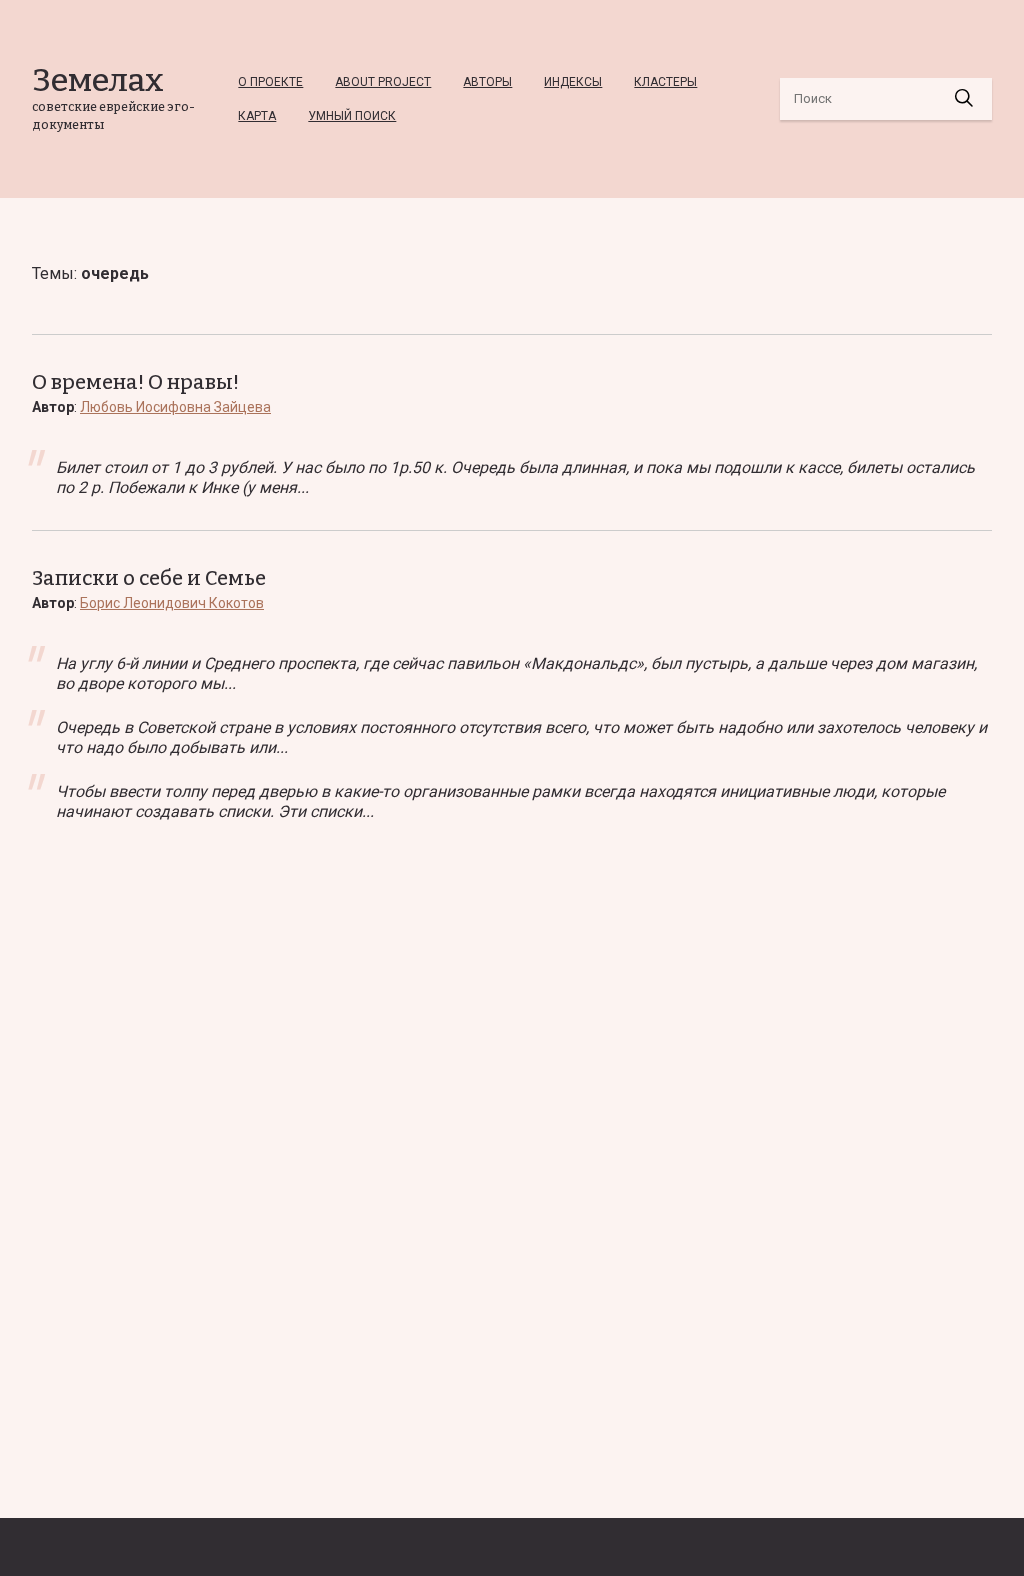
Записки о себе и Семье (149, 578)
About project (383, 82)
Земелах (98, 80)
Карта (257, 116)
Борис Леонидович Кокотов (172, 603)
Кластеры (665, 82)
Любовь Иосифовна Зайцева (175, 407)
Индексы (573, 82)
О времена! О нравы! (135, 382)
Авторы (487, 82)
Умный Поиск (352, 116)
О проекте (270, 82)
